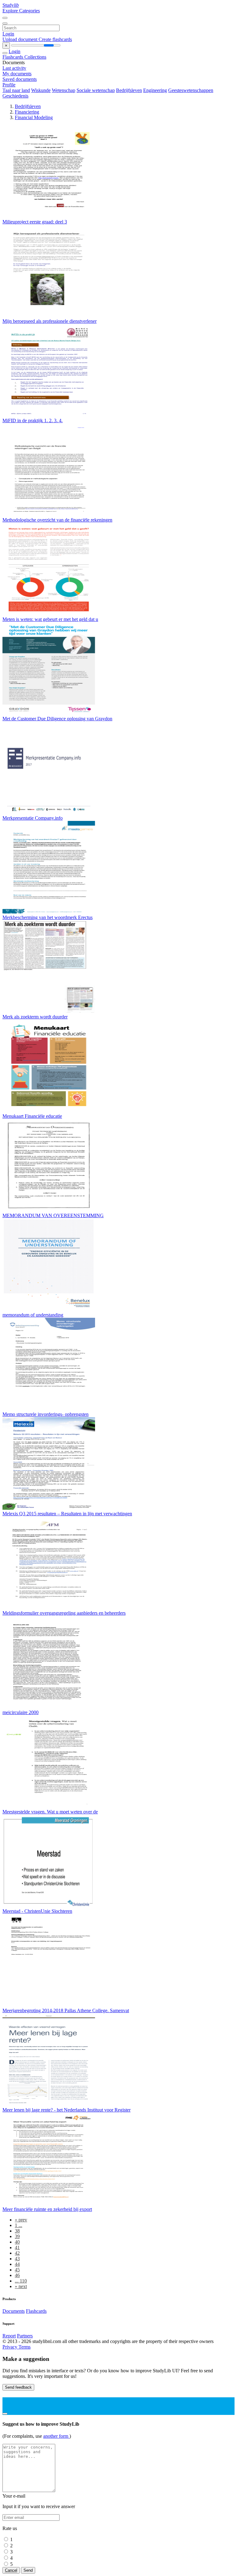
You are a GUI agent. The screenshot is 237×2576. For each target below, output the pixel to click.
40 (17, 2242)
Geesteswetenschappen (191, 90)
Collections (35, 57)
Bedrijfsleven (129, 90)
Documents (14, 2311)
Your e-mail (14, 2496)
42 (17, 2253)
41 (17, 2247)
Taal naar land (16, 90)
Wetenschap (64, 90)
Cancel (11, 2570)
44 (17, 2264)
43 (17, 2259)
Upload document (21, 39)
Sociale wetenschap (96, 90)
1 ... (19, 2225)
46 (17, 2275)
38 (17, 2231)
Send (28, 2570)
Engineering (155, 90)
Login (8, 34)
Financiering (27, 112)
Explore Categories (21, 11)
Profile (9, 85)
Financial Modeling (34, 117)
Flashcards (13, 57)
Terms (25, 2347)
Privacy (10, 2347)
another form (56, 2436)
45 (17, 2270)
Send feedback (18, 2387)
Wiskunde (41, 90)
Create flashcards (55, 39)
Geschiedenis (15, 96)
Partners (25, 2336)
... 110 (21, 2281)
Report (9, 2336)
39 (17, 2236)
